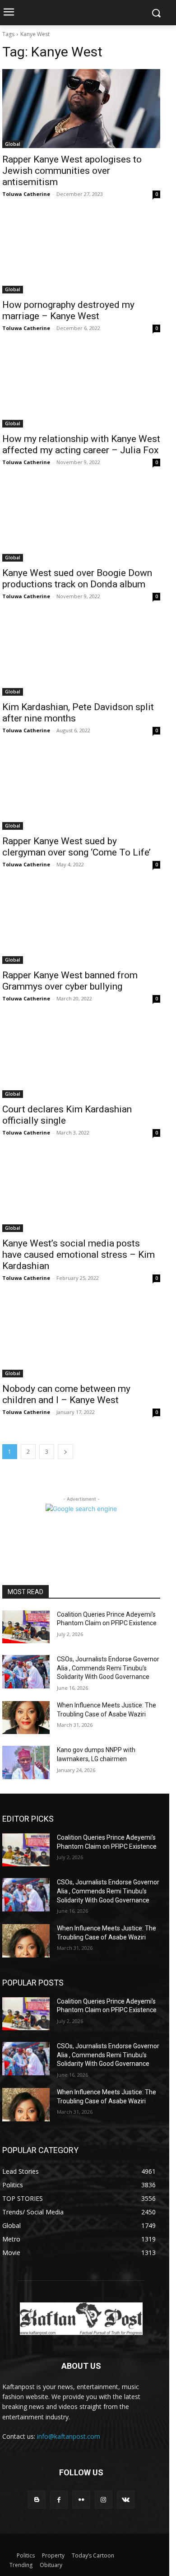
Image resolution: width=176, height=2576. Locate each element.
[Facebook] (59, 2499)
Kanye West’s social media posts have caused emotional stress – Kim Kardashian (79, 1255)
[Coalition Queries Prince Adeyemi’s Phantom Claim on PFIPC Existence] (26, 1627)
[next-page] (65, 1452)
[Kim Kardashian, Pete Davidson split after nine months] (81, 656)
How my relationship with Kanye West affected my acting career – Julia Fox (81, 444)
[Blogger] (37, 2499)
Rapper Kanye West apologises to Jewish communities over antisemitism (72, 171)
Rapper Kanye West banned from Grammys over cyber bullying (70, 981)
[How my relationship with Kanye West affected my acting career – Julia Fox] (81, 388)
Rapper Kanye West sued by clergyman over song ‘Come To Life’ (76, 847)
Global (13, 144)
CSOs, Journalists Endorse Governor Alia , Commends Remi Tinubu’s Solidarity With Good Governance (108, 1668)
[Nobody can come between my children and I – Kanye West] (81, 1338)
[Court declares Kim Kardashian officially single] (81, 1058)
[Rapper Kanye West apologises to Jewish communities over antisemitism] (81, 109)
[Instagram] (104, 2499)
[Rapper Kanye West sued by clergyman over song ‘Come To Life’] (81, 790)
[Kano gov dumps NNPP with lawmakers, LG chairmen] (26, 1762)
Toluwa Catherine (26, 194)
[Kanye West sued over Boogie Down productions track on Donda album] (81, 522)
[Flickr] (81, 2499)
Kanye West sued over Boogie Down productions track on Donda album (77, 579)
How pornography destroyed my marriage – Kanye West (68, 310)
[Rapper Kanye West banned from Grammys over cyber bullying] (81, 924)
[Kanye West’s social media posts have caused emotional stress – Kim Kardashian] (81, 1193)
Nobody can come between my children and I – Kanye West (66, 1394)
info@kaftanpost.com (69, 2436)
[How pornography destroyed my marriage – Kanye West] (81, 254)
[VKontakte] (126, 2499)
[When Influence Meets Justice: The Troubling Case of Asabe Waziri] (26, 1718)
